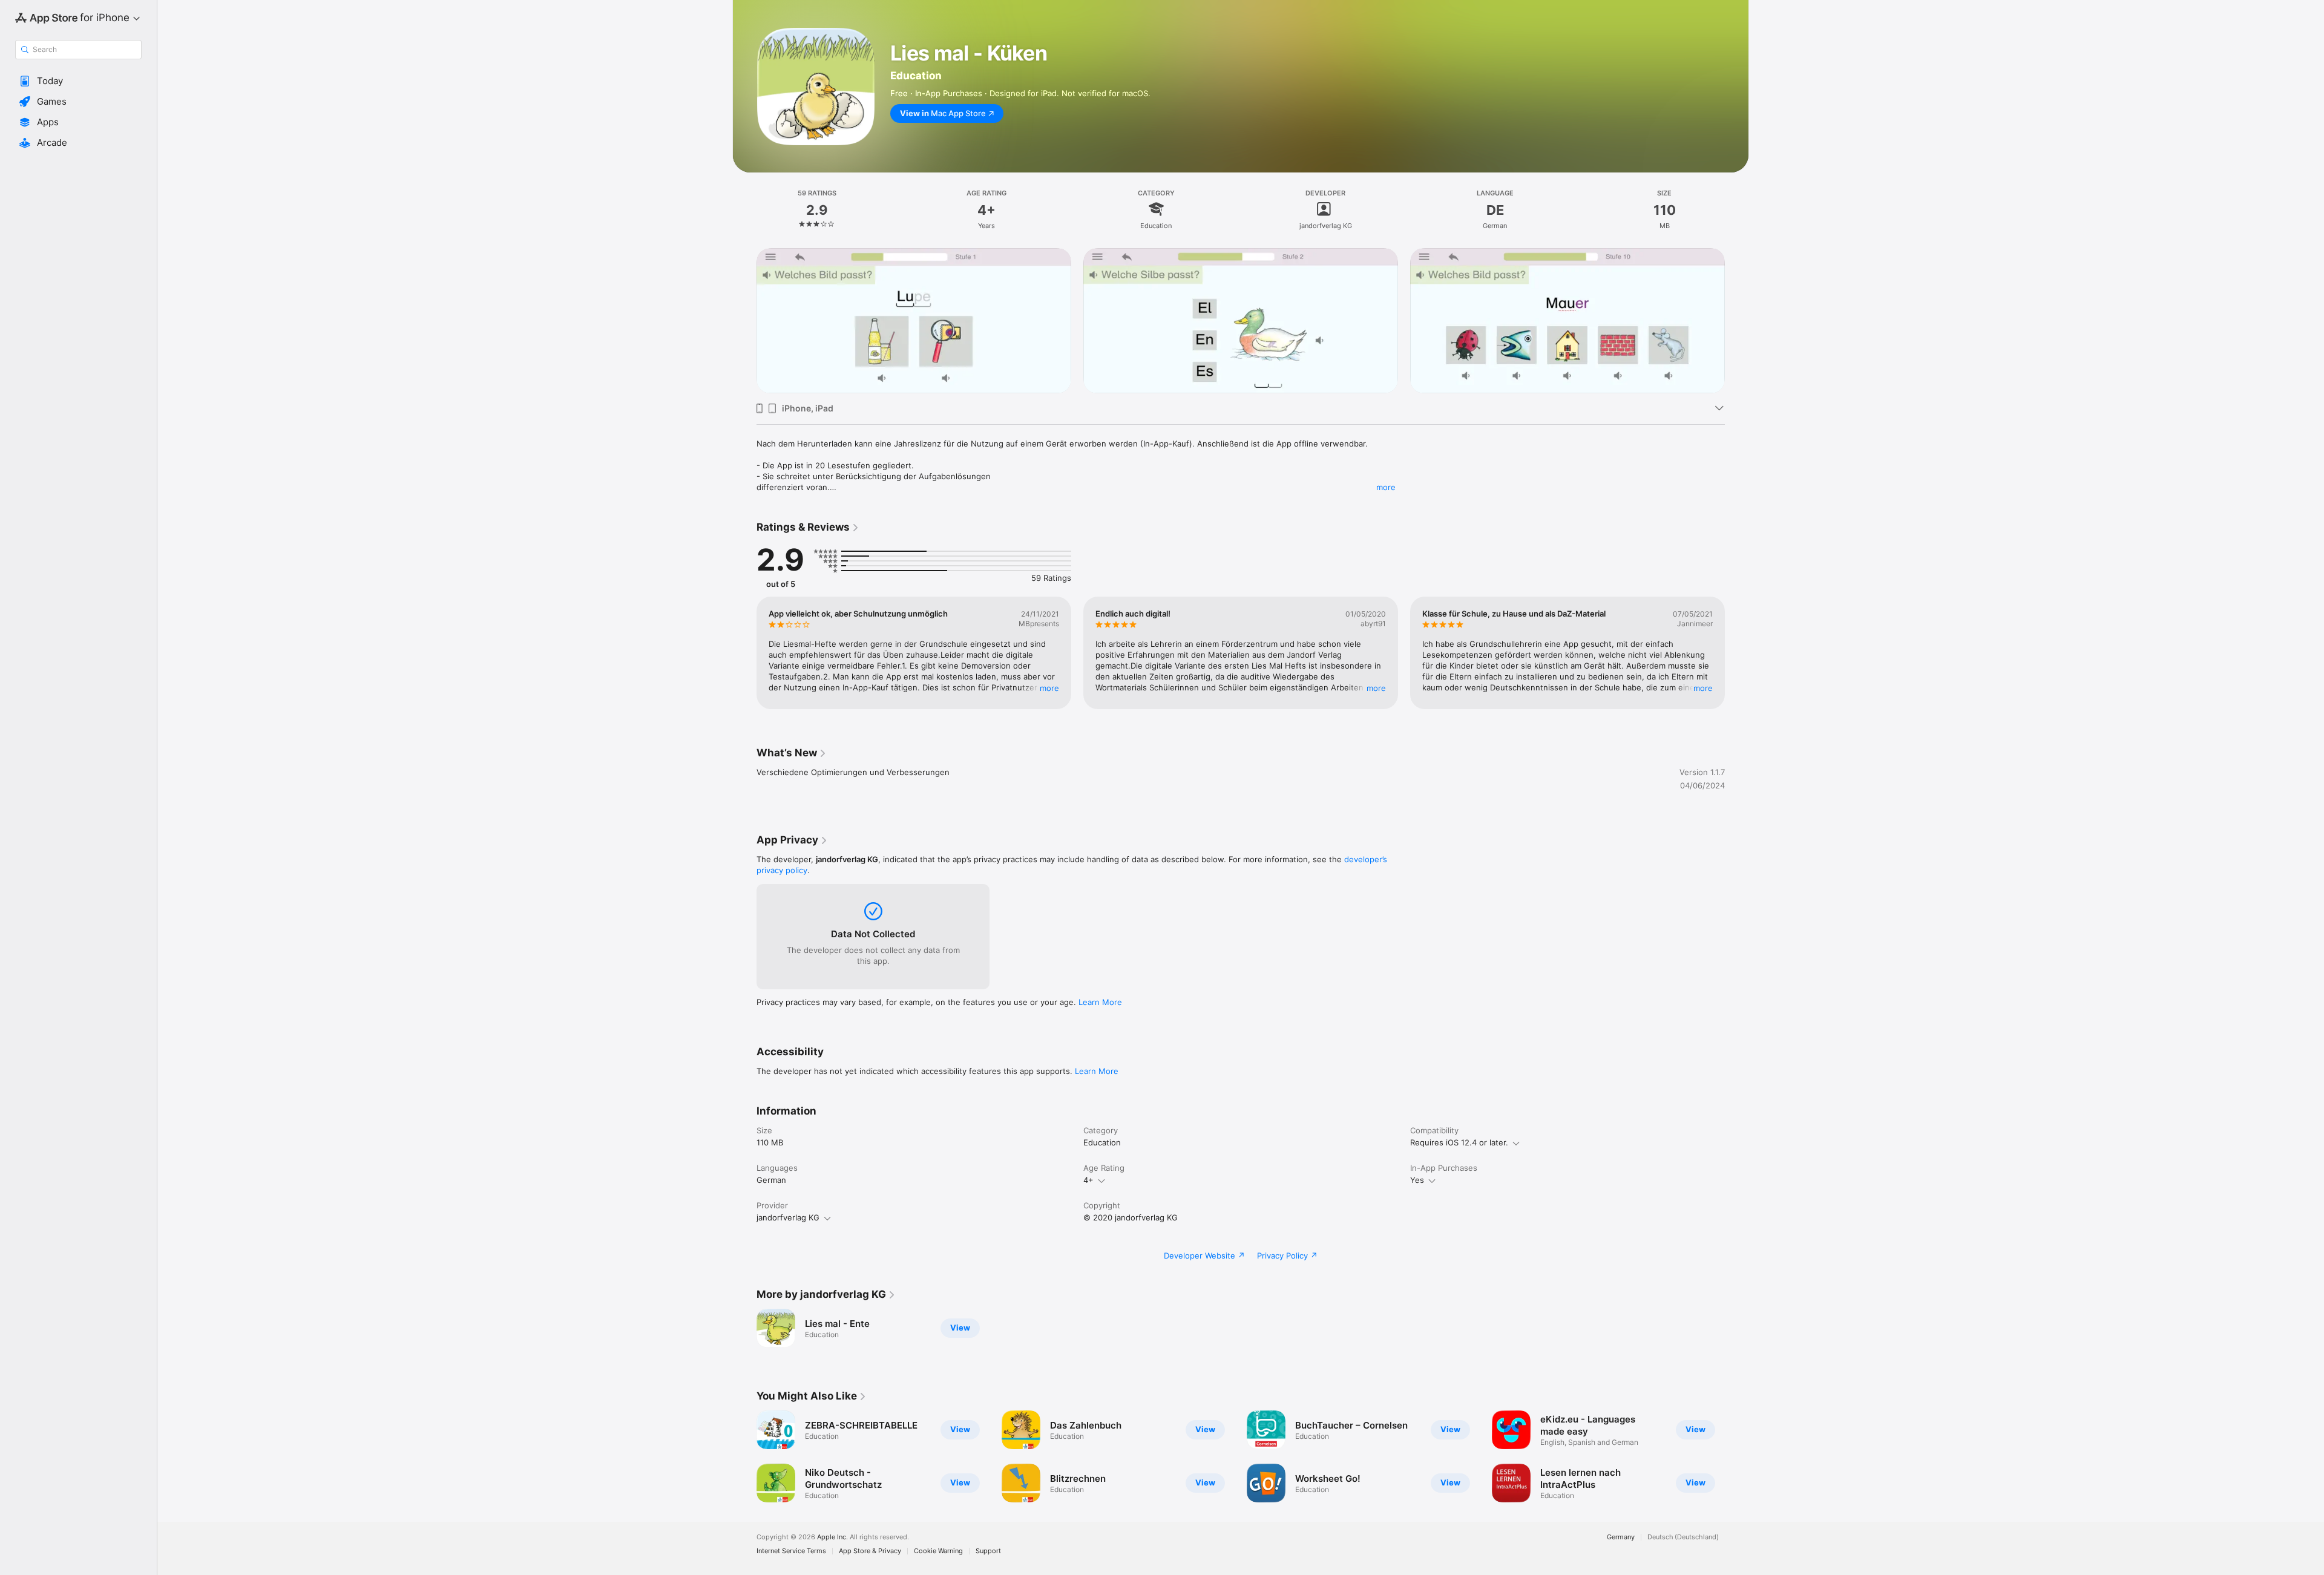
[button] (78, 81)
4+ (1088, 1180)
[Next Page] (1737, 321)
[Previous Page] (744, 321)
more (1386, 487)
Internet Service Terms (791, 1551)
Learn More (1100, 1002)
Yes (1417, 1180)
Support (988, 1551)
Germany (1621, 1537)
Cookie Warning (938, 1551)
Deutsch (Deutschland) (1683, 1537)
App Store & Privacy (870, 1551)
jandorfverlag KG (788, 1217)
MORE (1049, 688)
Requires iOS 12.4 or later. (1459, 1142)
